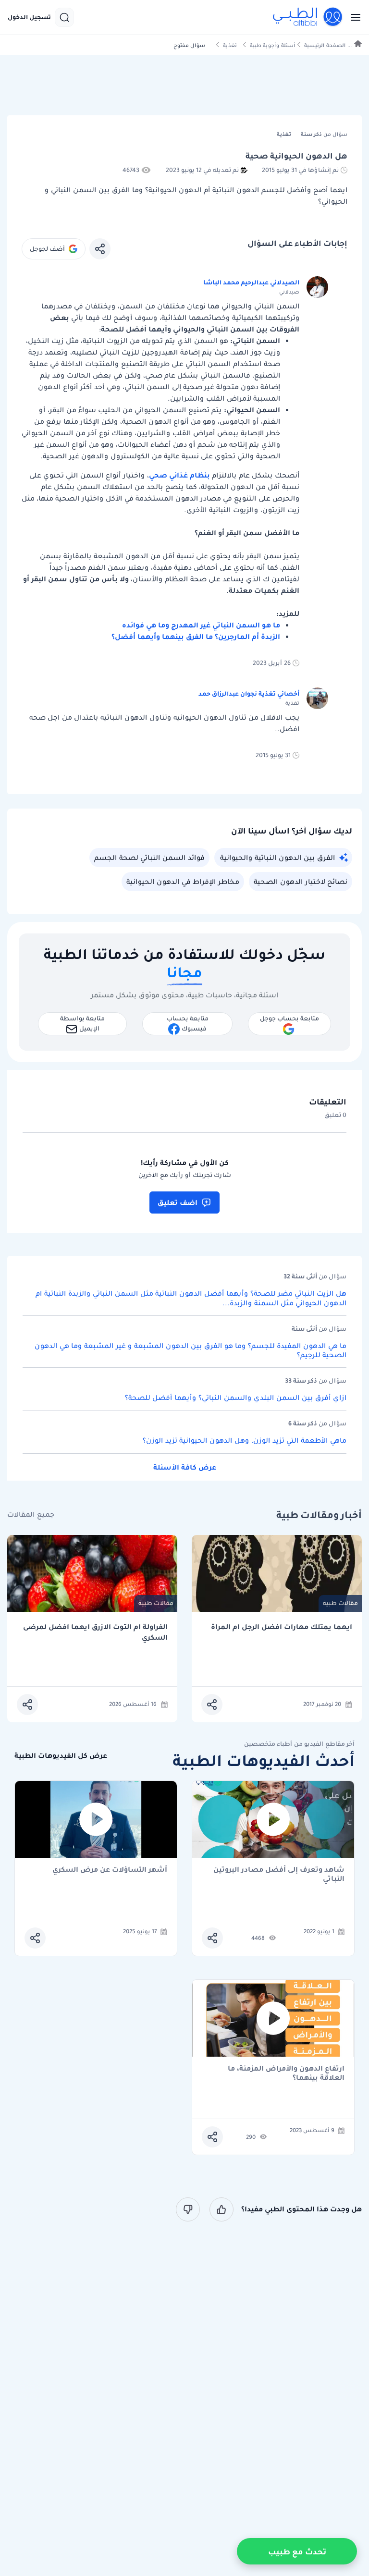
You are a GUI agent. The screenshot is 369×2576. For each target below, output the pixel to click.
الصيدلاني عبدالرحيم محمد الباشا (251, 282)
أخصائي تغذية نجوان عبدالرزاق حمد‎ (249, 693)
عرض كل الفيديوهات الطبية (61, 1756)
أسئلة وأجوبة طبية (272, 45)
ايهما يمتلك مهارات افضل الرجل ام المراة (282, 1627)
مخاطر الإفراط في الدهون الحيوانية (183, 882)
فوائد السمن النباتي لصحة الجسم (149, 858)
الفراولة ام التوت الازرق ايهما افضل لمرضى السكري (95, 1632)
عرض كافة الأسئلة (185, 1467)
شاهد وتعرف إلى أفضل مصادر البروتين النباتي (279, 1874)
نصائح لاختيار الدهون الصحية (301, 882)
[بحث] (64, 17)
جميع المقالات (31, 1515)
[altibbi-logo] (308, 17)
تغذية (230, 45)
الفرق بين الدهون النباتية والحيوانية (277, 858)
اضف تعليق (178, 1202)
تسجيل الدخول (29, 17)
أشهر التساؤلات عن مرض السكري (110, 1870)
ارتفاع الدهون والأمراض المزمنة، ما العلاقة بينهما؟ (286, 2073)
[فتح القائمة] (353, 17)
